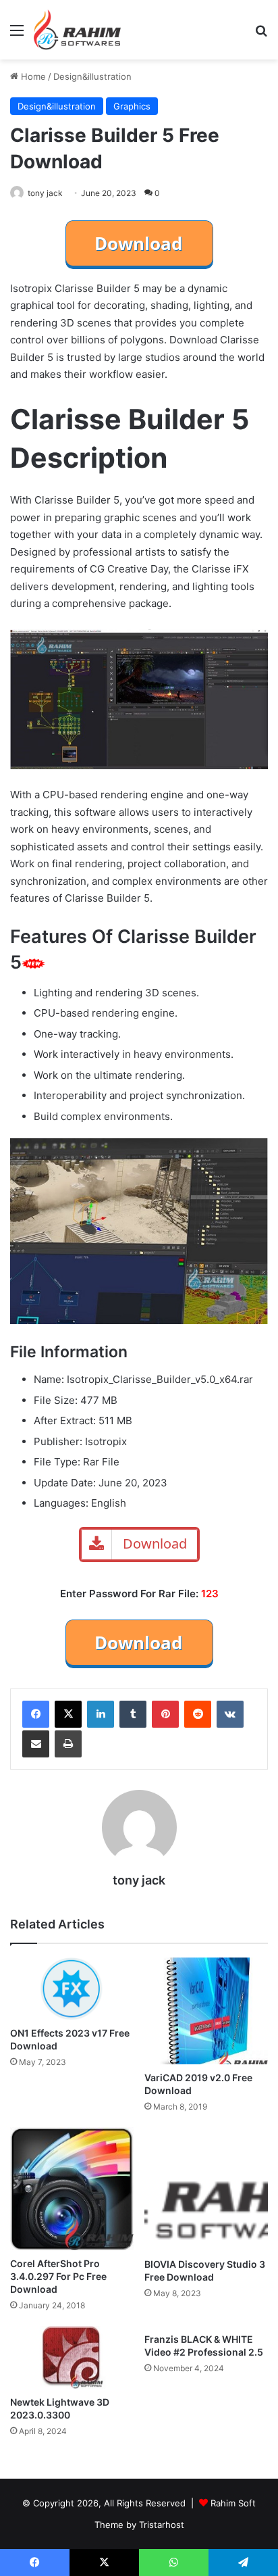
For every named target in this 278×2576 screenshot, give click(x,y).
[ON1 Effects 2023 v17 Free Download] (72, 1989)
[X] (68, 1714)
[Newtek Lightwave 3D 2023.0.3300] (72, 2357)
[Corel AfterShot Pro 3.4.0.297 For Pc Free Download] (72, 2189)
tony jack (45, 193)
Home (32, 76)
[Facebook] (36, 1714)
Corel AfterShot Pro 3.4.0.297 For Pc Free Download (58, 2276)
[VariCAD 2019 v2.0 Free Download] (206, 2011)
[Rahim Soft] (78, 30)
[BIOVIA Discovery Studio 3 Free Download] (206, 2189)
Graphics (132, 106)
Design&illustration (92, 76)
